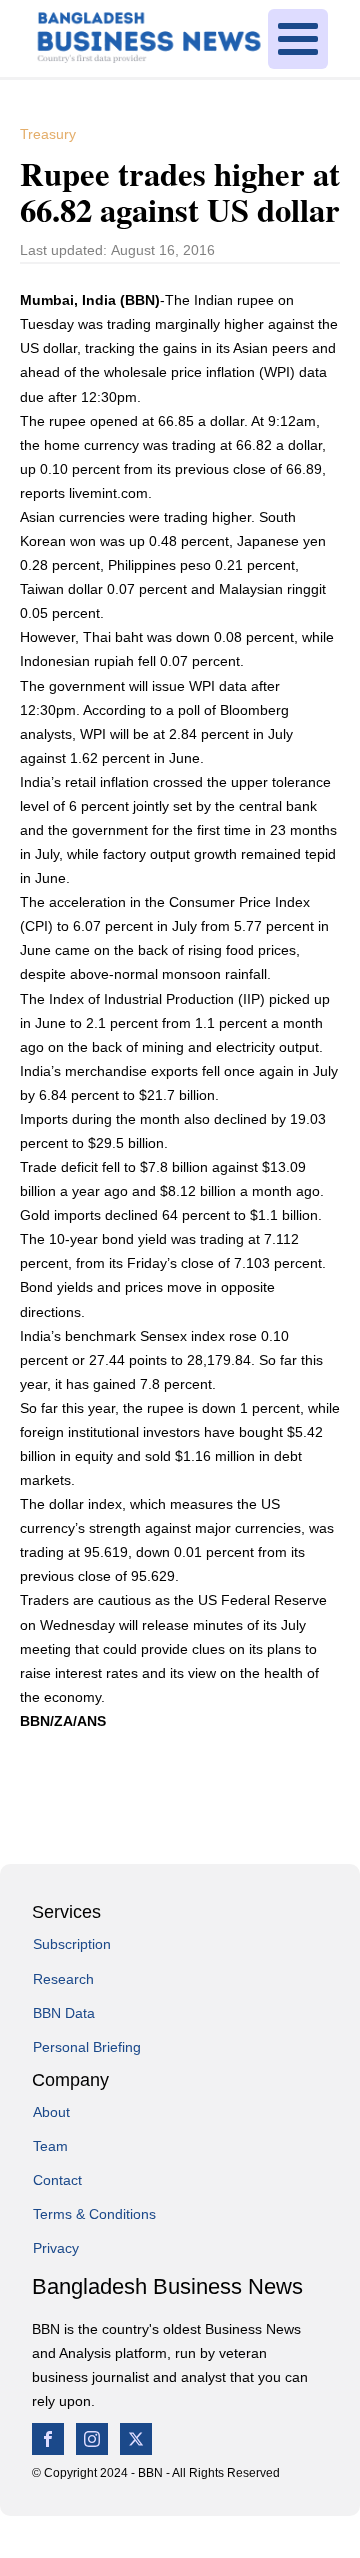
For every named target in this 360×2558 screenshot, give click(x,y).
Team (50, 2146)
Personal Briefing (87, 2047)
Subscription (72, 1944)
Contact (57, 2180)
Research (63, 1979)
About (51, 2112)
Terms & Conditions (94, 2214)
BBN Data (64, 2013)
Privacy (56, 2248)
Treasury (48, 134)
